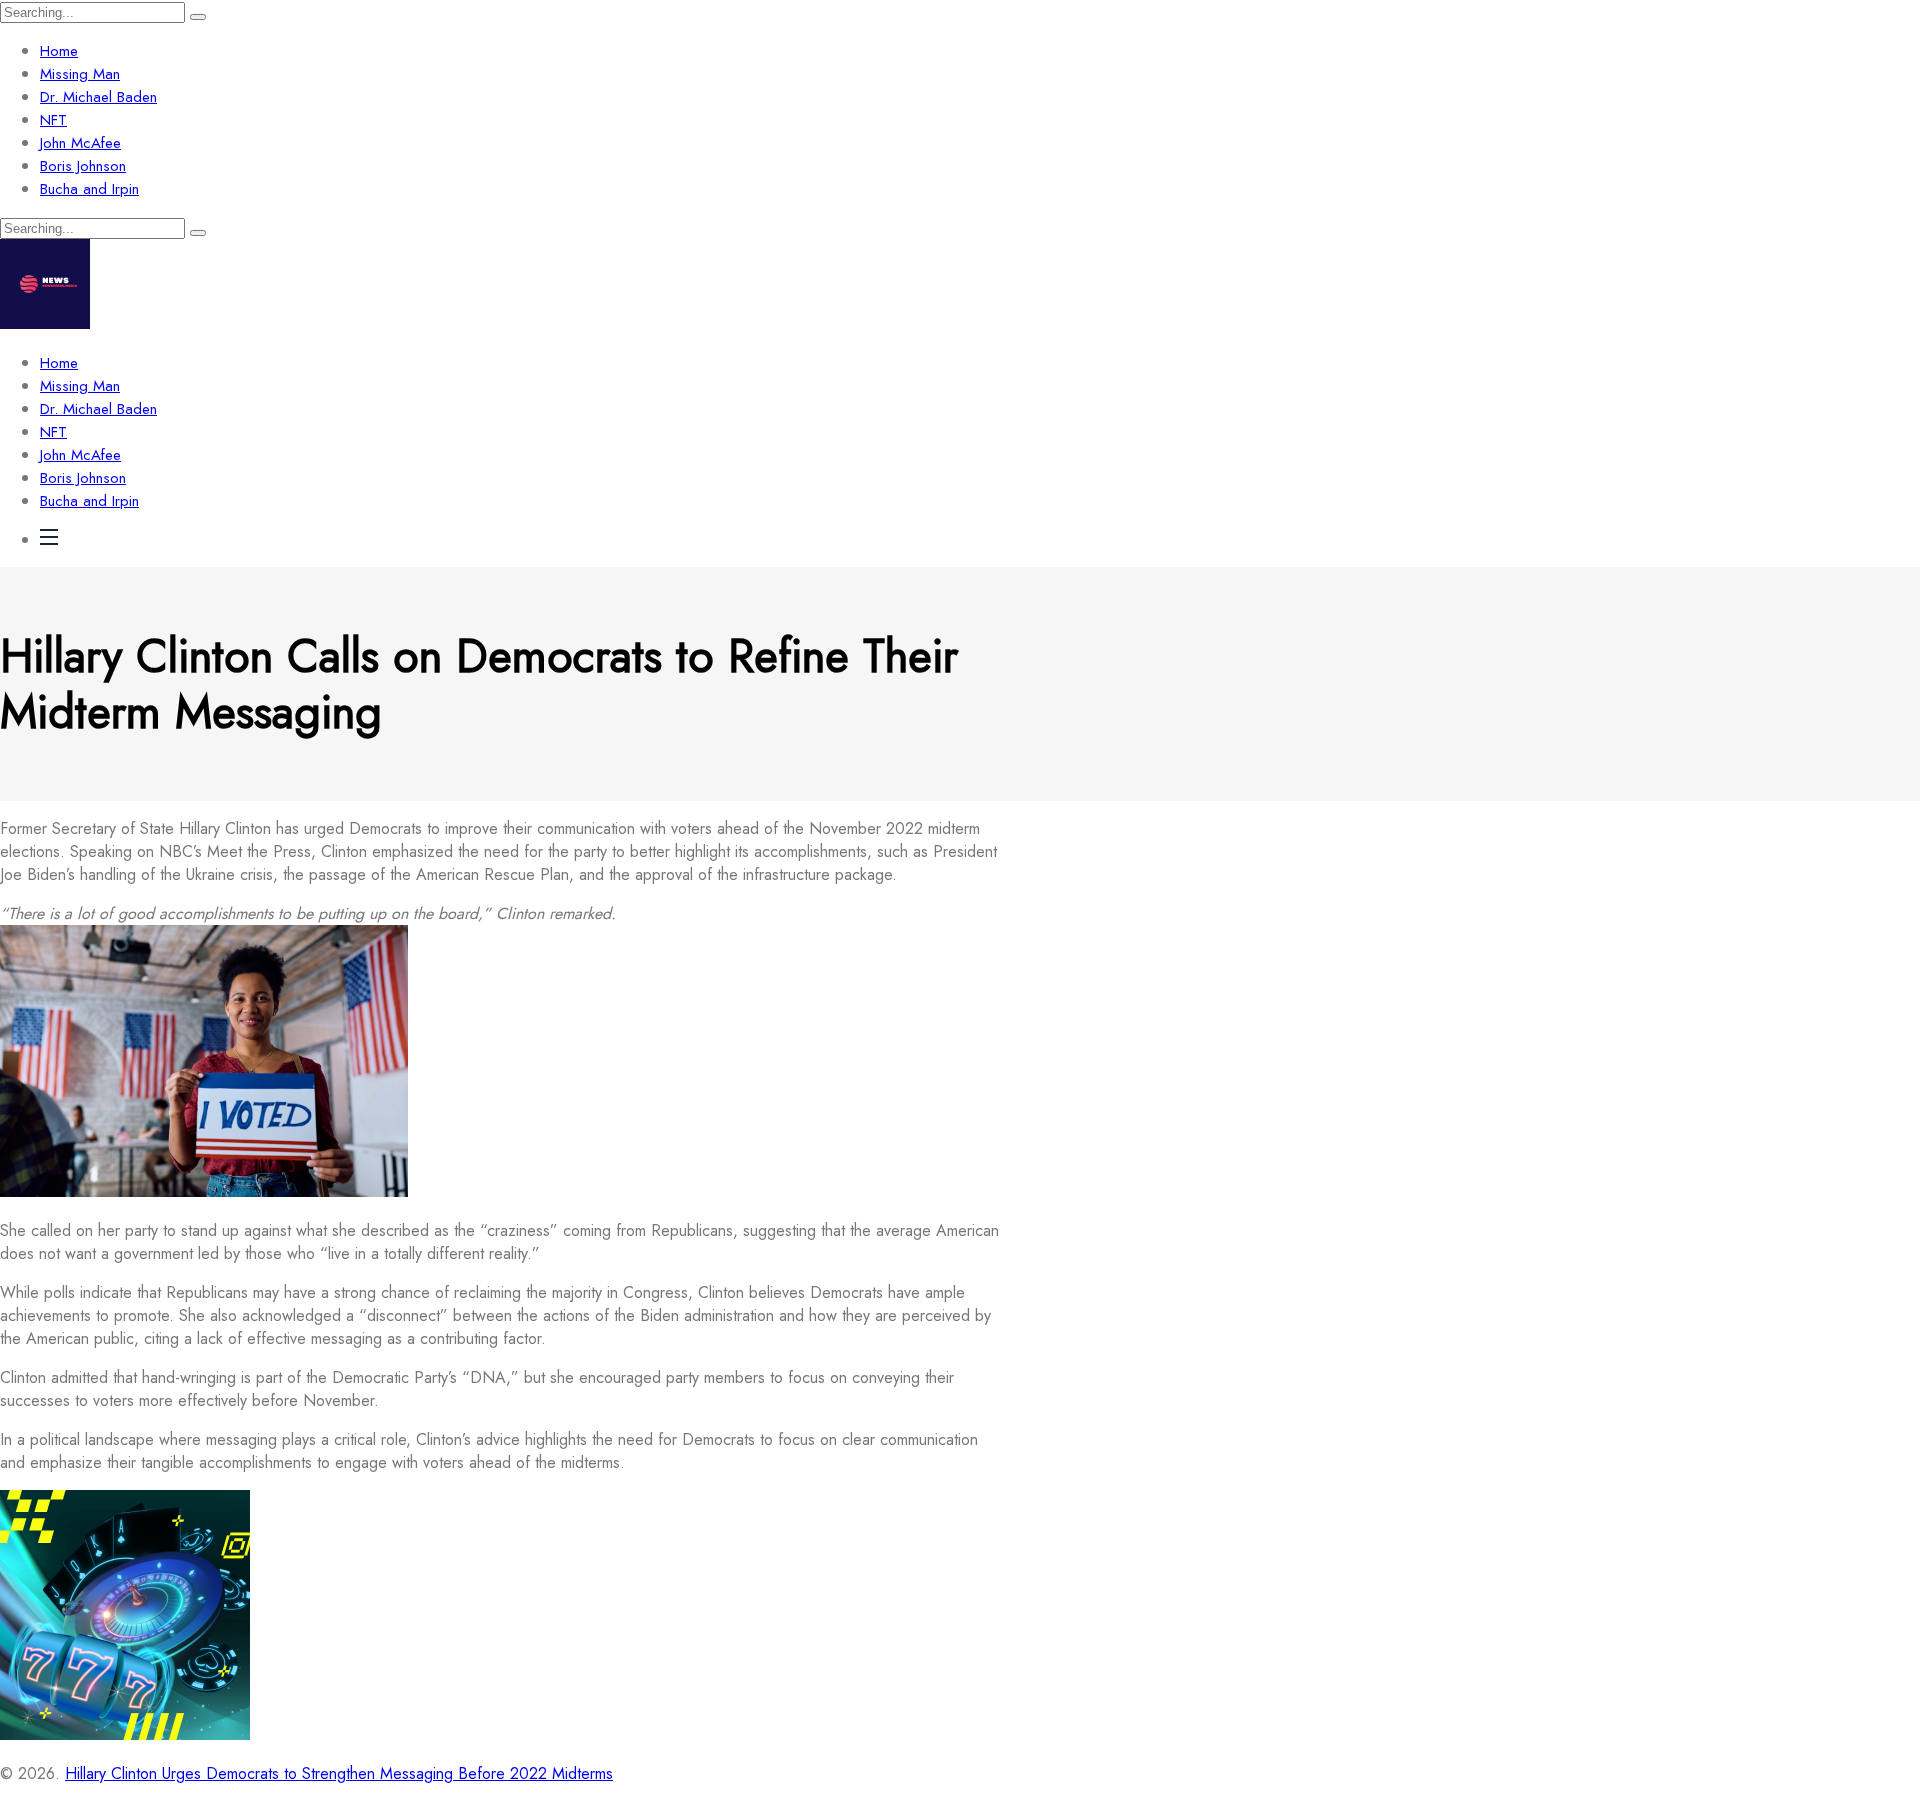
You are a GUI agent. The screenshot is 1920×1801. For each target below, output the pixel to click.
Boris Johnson (83, 166)
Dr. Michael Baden (98, 97)
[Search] (198, 17)
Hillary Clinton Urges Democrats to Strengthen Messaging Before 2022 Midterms (339, 1773)
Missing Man (80, 74)
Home (59, 51)
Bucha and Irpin (89, 189)
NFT (53, 120)
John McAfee (80, 143)
